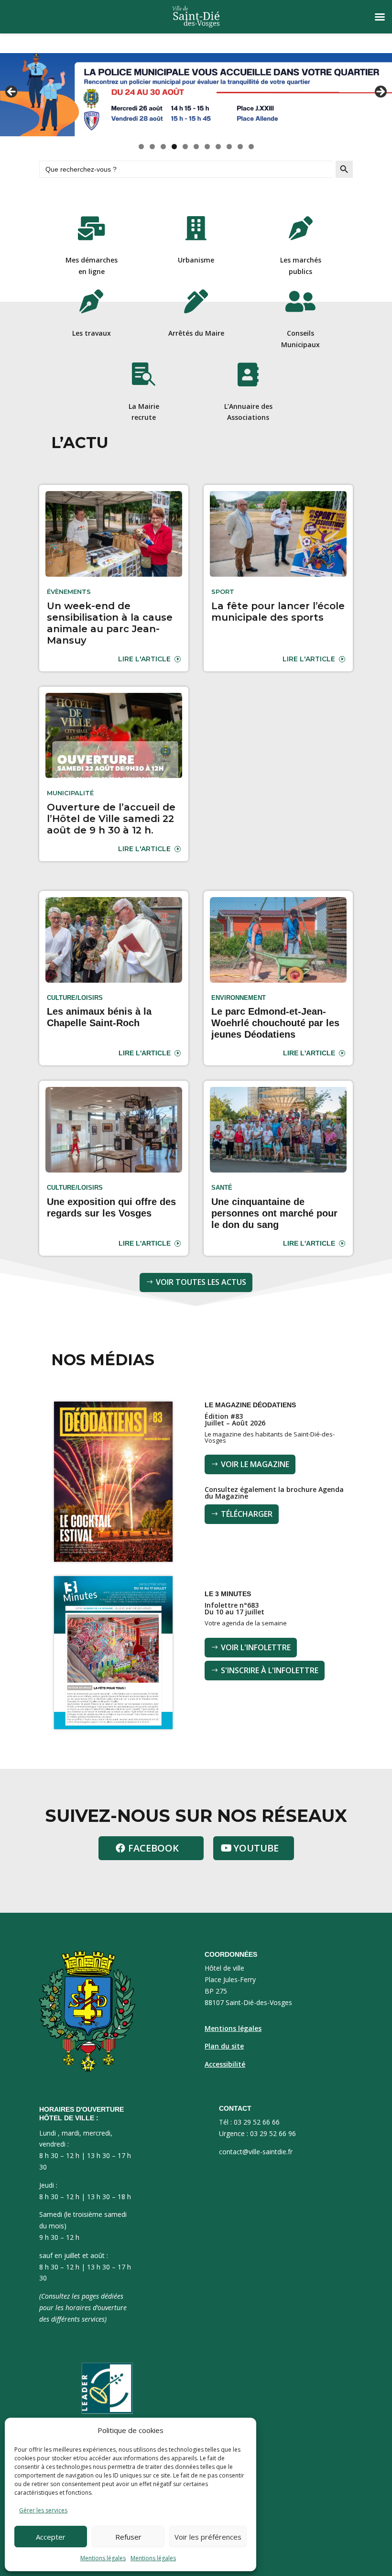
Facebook (153, 1848)
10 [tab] (240, 147)
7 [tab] (207, 147)
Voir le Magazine (255, 1464)
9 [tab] (229, 147)
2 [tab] (152, 147)
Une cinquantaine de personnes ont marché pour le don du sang (274, 1213)
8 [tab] (218, 147)
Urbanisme (196, 260)
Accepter (51, 2537)
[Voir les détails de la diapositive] (196, 95)
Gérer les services (43, 2510)
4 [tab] (174, 147)
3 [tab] (163, 147)
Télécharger (247, 1514)
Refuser (128, 2537)
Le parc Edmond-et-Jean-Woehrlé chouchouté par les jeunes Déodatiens (275, 1023)
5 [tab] (185, 147)
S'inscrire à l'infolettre (270, 1670)
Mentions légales (103, 2558)
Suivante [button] (380, 92)
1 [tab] (141, 147)
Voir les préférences (208, 2537)
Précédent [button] (12, 92)
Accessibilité (225, 2064)
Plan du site (224, 2046)
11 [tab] (251, 147)
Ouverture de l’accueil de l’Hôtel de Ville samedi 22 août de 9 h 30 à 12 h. (111, 819)
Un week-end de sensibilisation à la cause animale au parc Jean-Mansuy (110, 623)
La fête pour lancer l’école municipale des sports (278, 612)
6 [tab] (196, 147)
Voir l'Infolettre (256, 1647)
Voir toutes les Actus (201, 1282)
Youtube (256, 1848)
